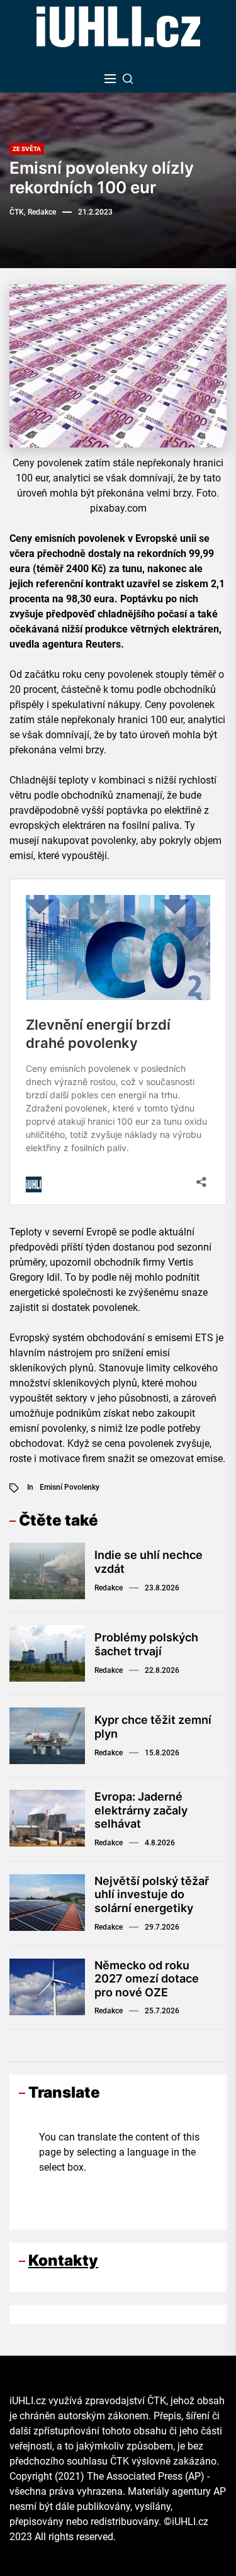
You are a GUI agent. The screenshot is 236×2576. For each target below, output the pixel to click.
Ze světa (27, 149)
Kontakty (63, 2260)
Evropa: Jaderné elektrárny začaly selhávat (141, 1810)
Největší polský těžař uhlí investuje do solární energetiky (152, 1894)
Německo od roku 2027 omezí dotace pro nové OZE (147, 1979)
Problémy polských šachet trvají (146, 1644)
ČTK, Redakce (33, 212)
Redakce (109, 1588)
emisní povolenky (70, 1487)
